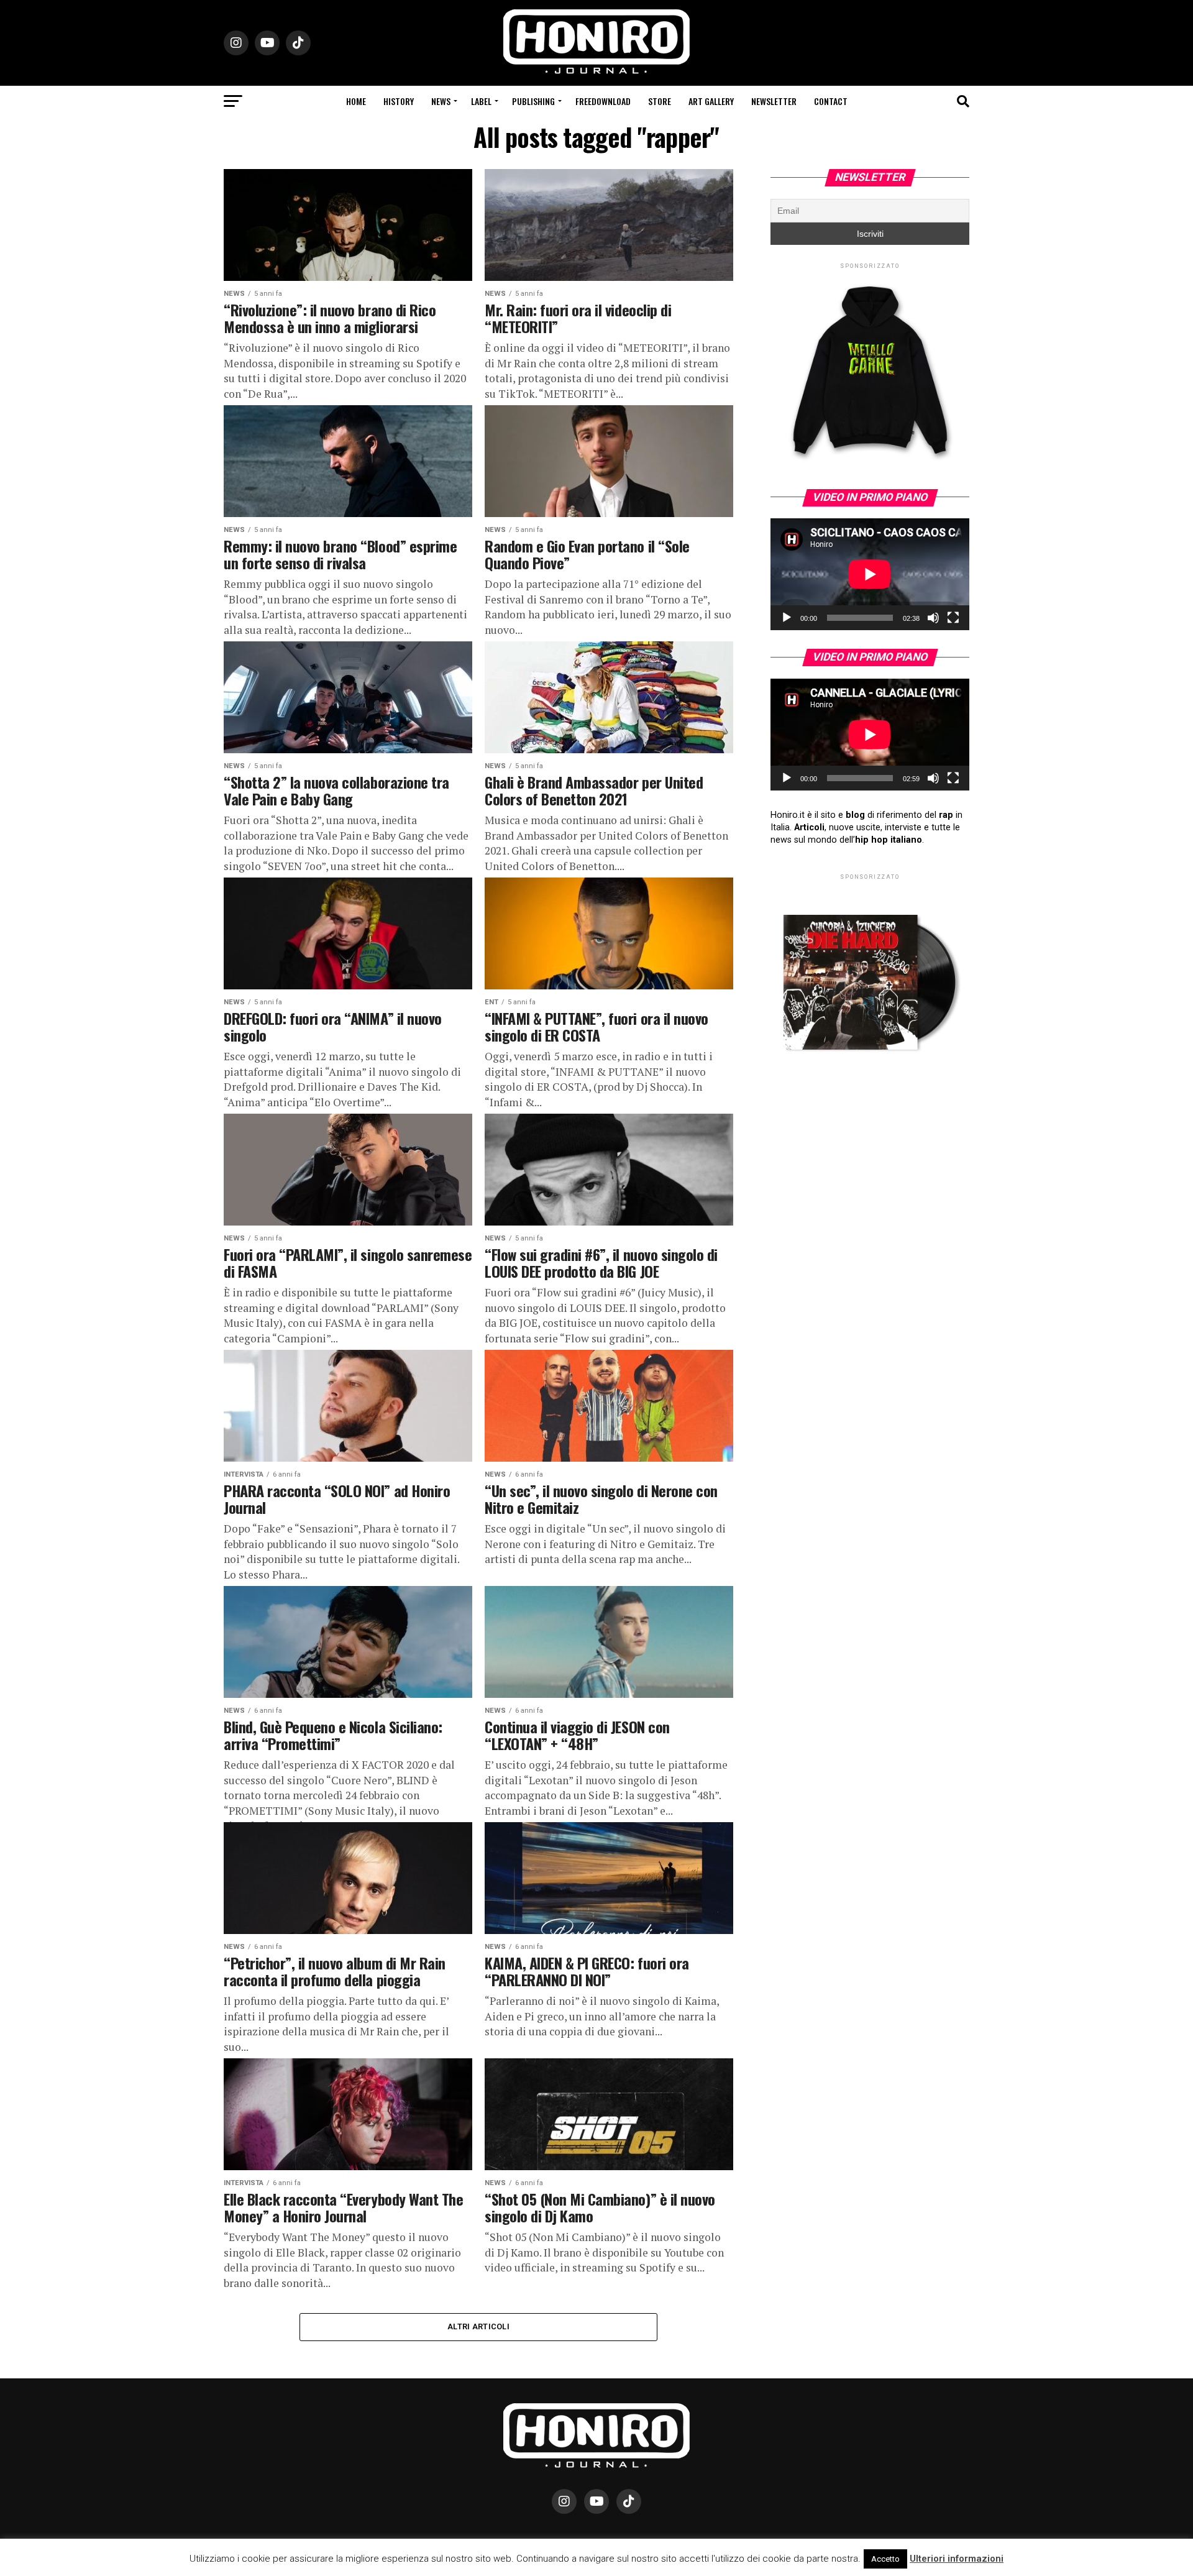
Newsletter (774, 101)
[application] (870, 574)
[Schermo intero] (953, 618)
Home (356, 101)
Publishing (533, 101)
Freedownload (603, 101)
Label (481, 101)
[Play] (787, 618)
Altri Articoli (478, 2326)
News (441, 101)
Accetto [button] (885, 2559)
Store (660, 101)
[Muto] (933, 618)
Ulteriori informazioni (957, 2559)
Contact (831, 101)
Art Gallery (711, 101)
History (399, 101)
